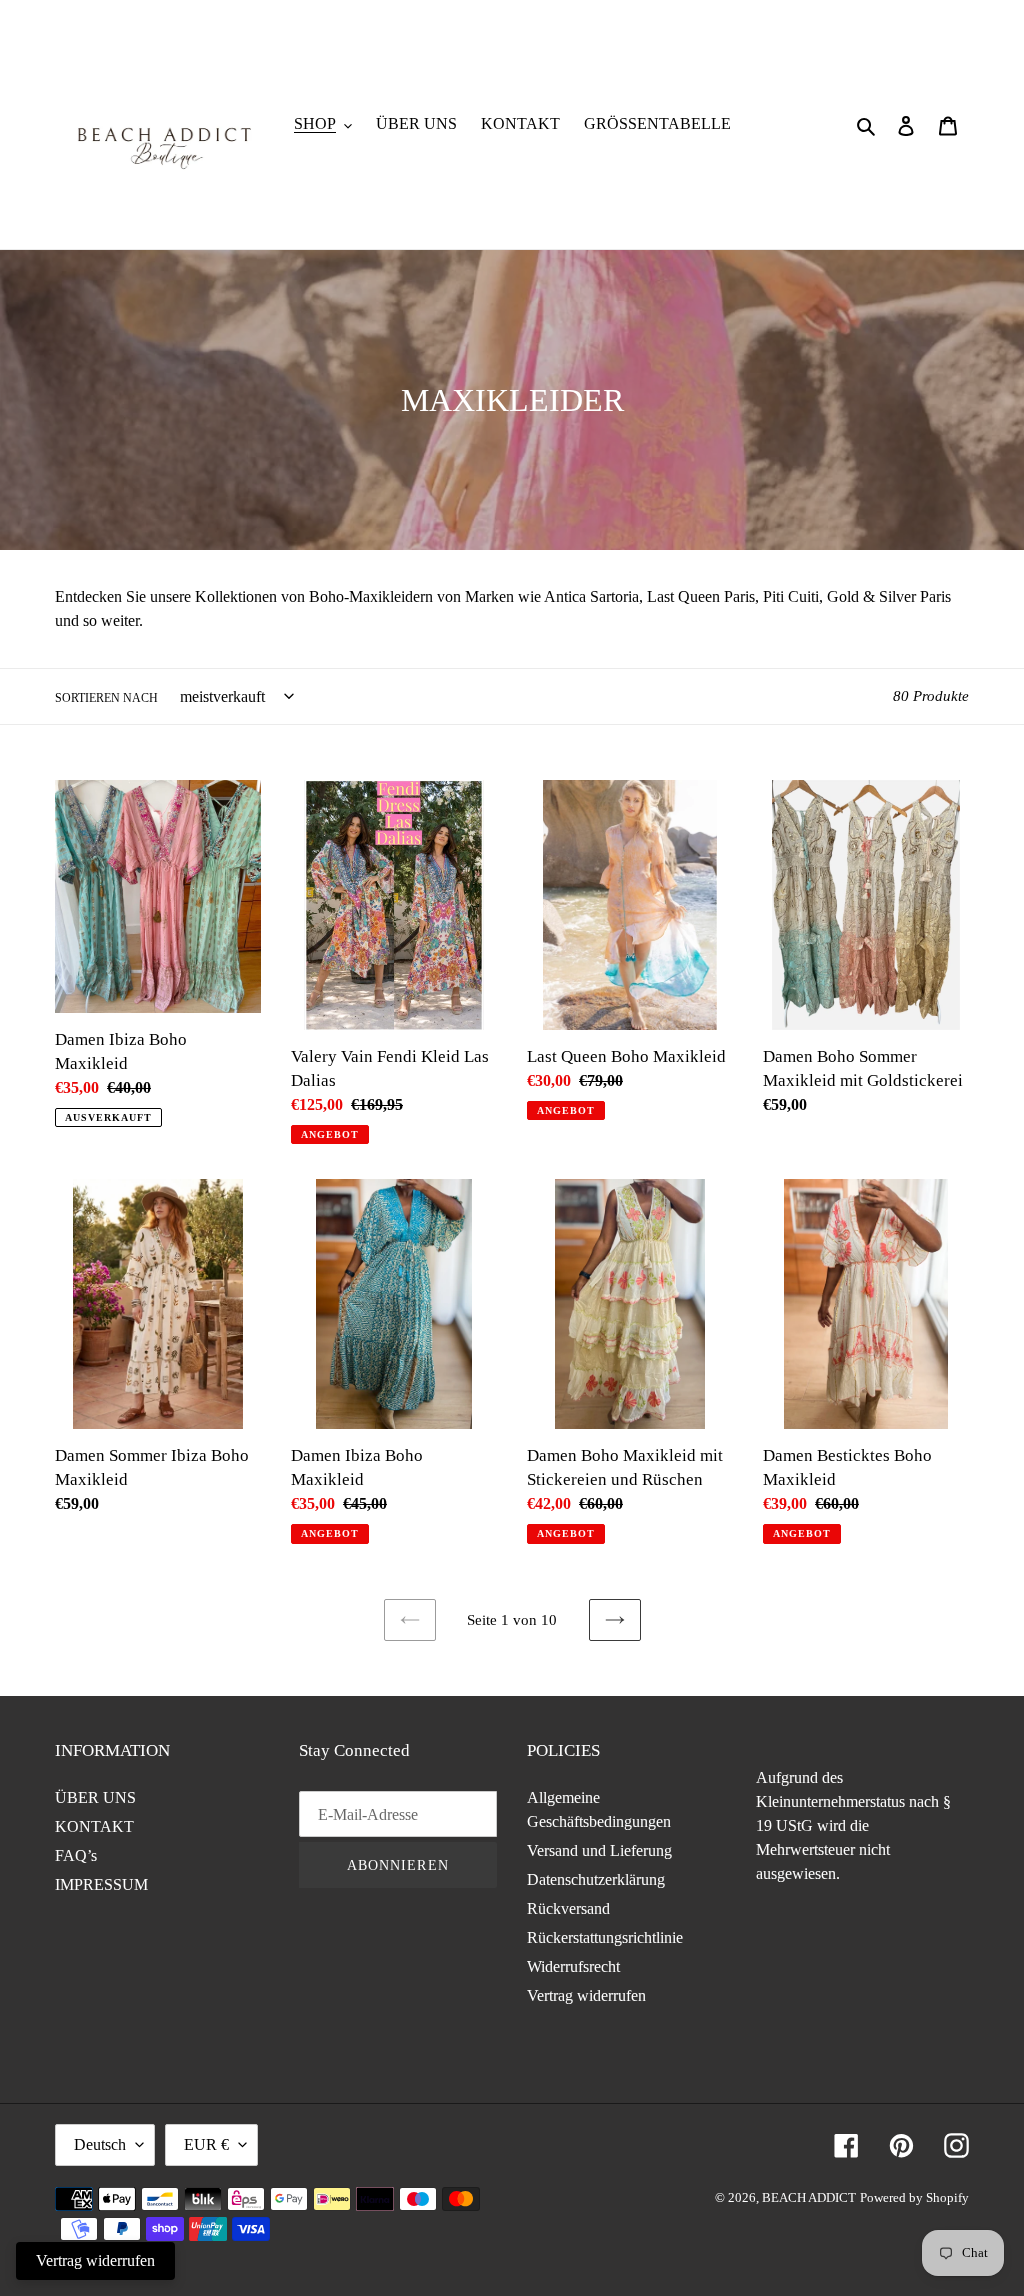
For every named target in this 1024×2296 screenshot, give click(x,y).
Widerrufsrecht (573, 1966)
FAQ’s (76, 1855)
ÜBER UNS (95, 1797)
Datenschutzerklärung (596, 1879)
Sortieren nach (106, 698)
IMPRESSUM (101, 1884)
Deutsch (100, 2144)
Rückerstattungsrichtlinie (605, 1937)
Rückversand (568, 1908)
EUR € (206, 2144)
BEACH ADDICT (809, 2197)
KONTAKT (94, 1826)
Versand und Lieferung (599, 1850)
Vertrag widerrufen (586, 1995)
